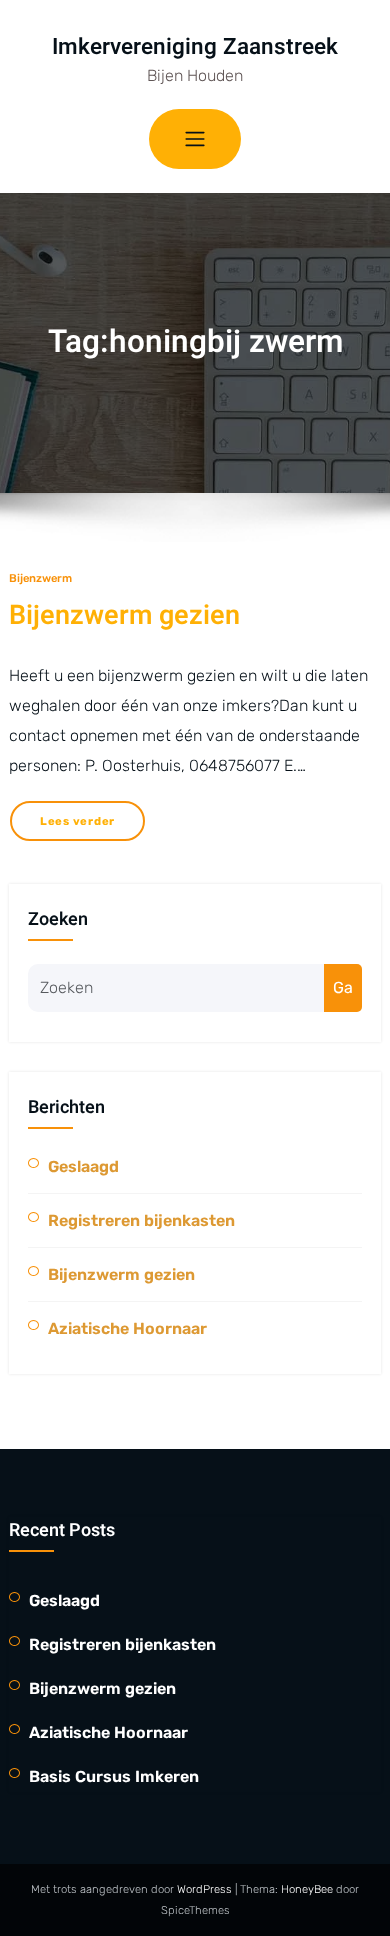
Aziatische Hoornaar (127, 1328)
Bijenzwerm (40, 578)
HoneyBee (307, 1889)
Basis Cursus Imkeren (114, 1776)
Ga (343, 987)
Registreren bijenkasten (141, 1220)
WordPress (206, 1889)
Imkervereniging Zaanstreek (195, 46)
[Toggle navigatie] (195, 139)
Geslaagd (83, 1166)
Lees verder (77, 821)
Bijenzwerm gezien (124, 615)
